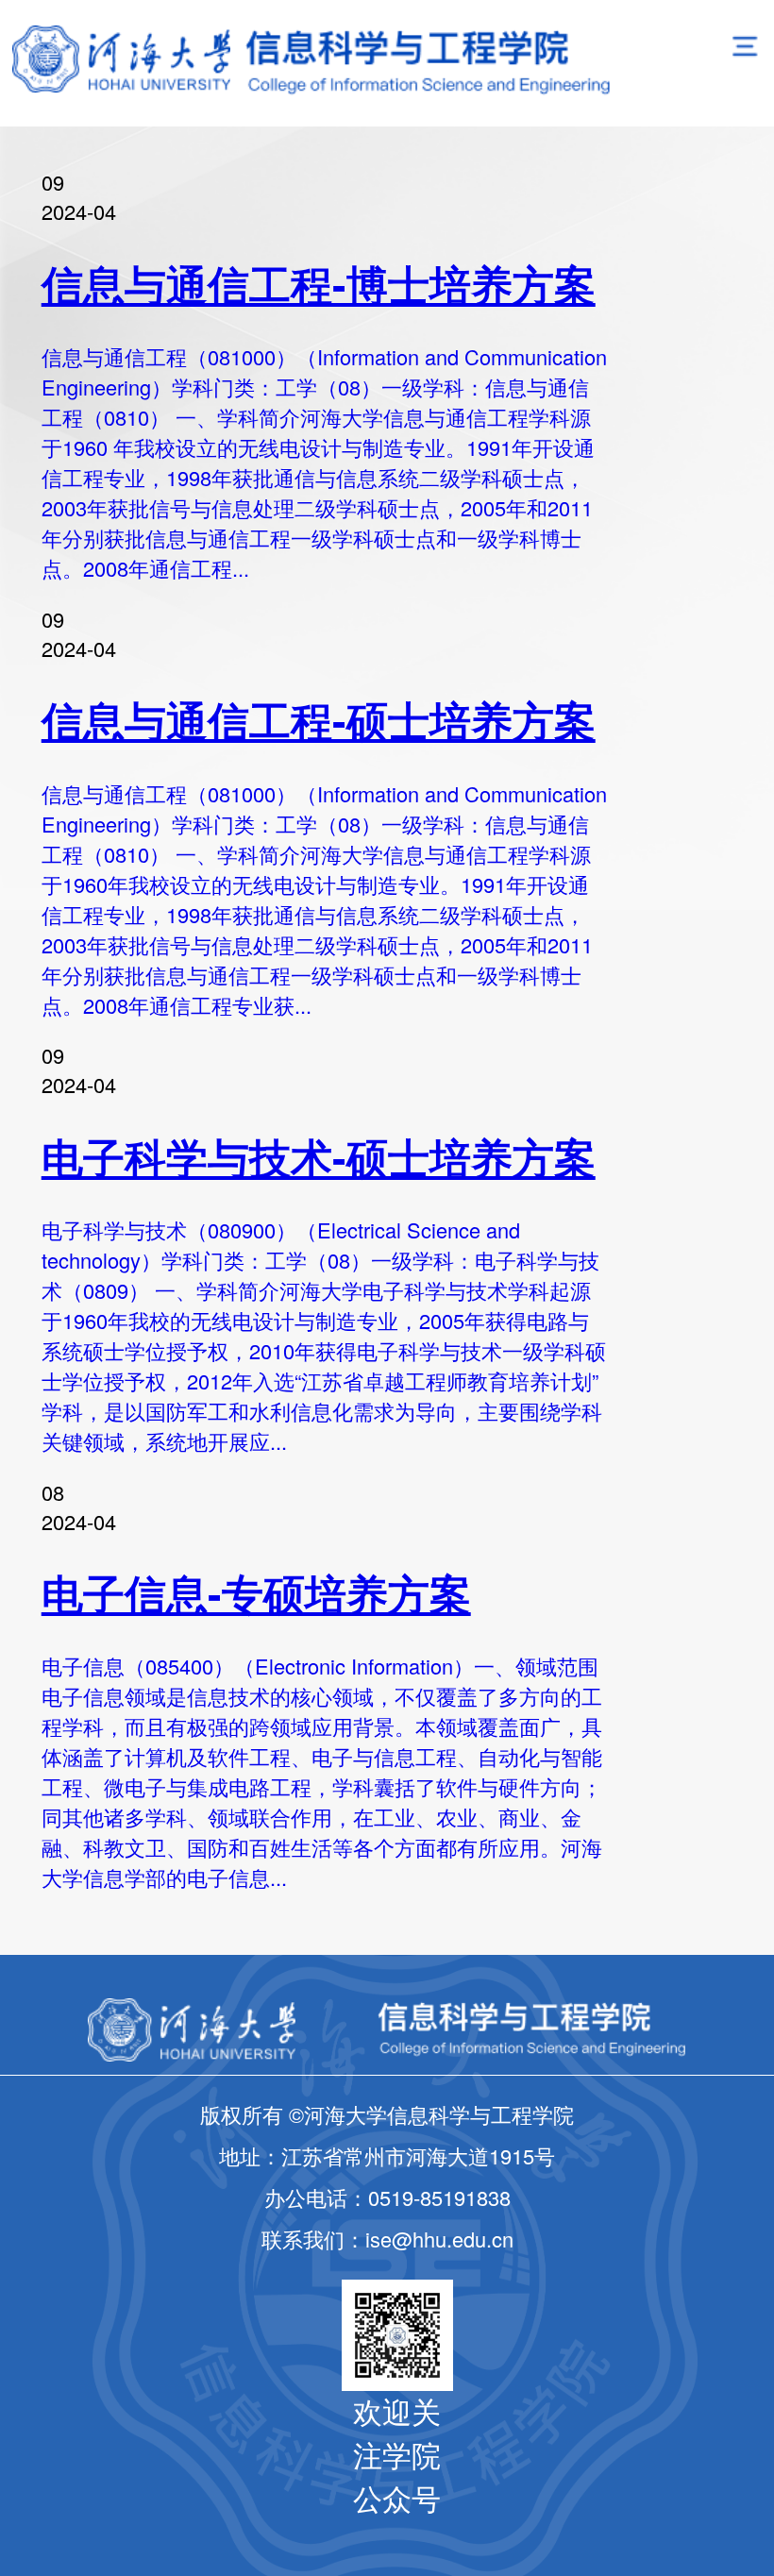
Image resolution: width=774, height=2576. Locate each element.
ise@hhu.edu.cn (439, 2239)
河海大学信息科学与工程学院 (639, 2560)
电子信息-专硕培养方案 (256, 1592)
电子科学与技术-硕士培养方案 (319, 1156)
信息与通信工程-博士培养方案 (319, 283)
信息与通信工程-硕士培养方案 (319, 719)
